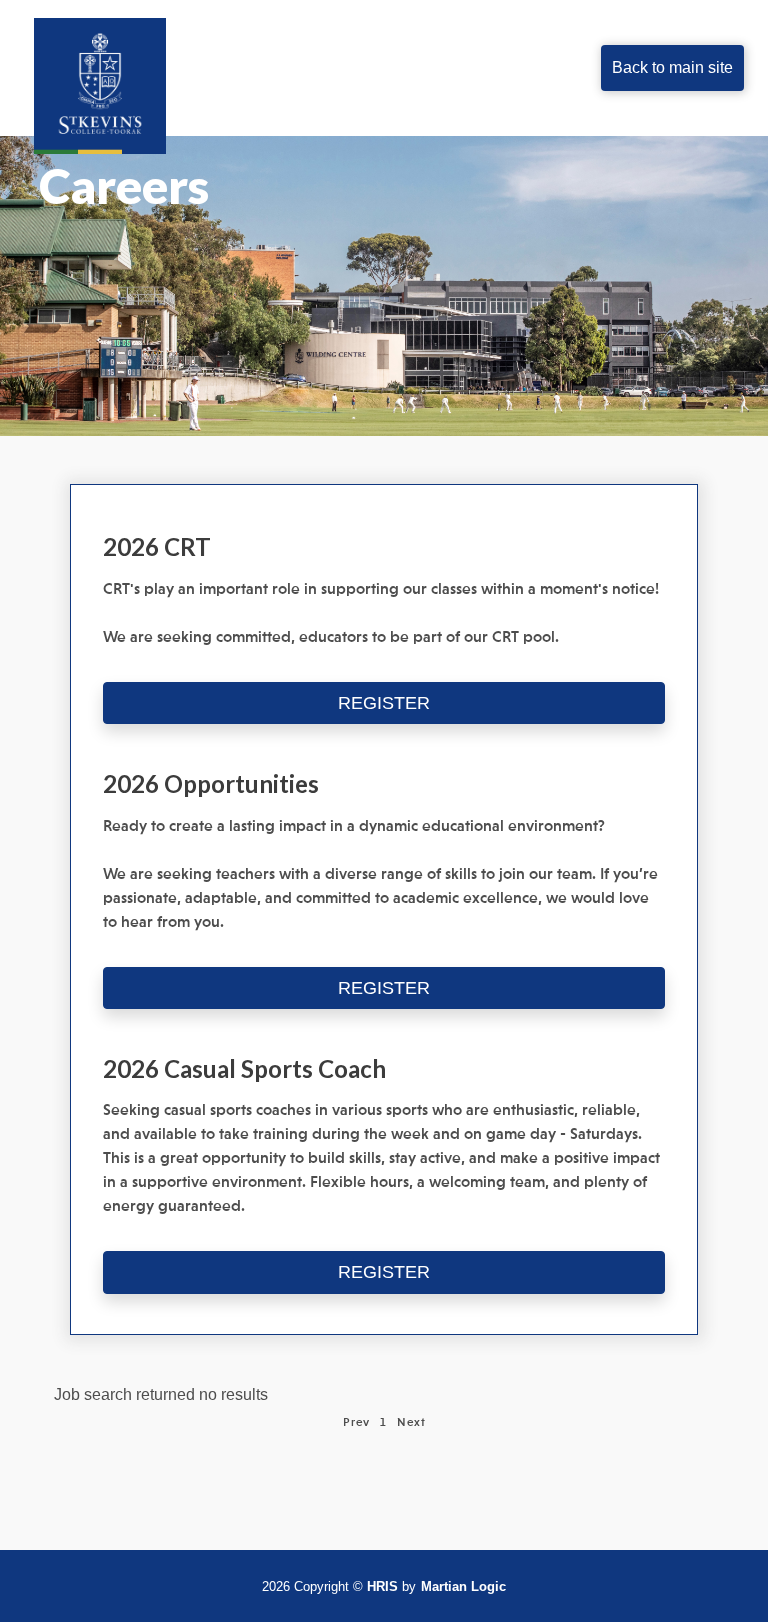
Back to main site (672, 67)
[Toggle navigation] (323, 68)
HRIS (382, 1586)
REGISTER (384, 703)
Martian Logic (463, 1586)
